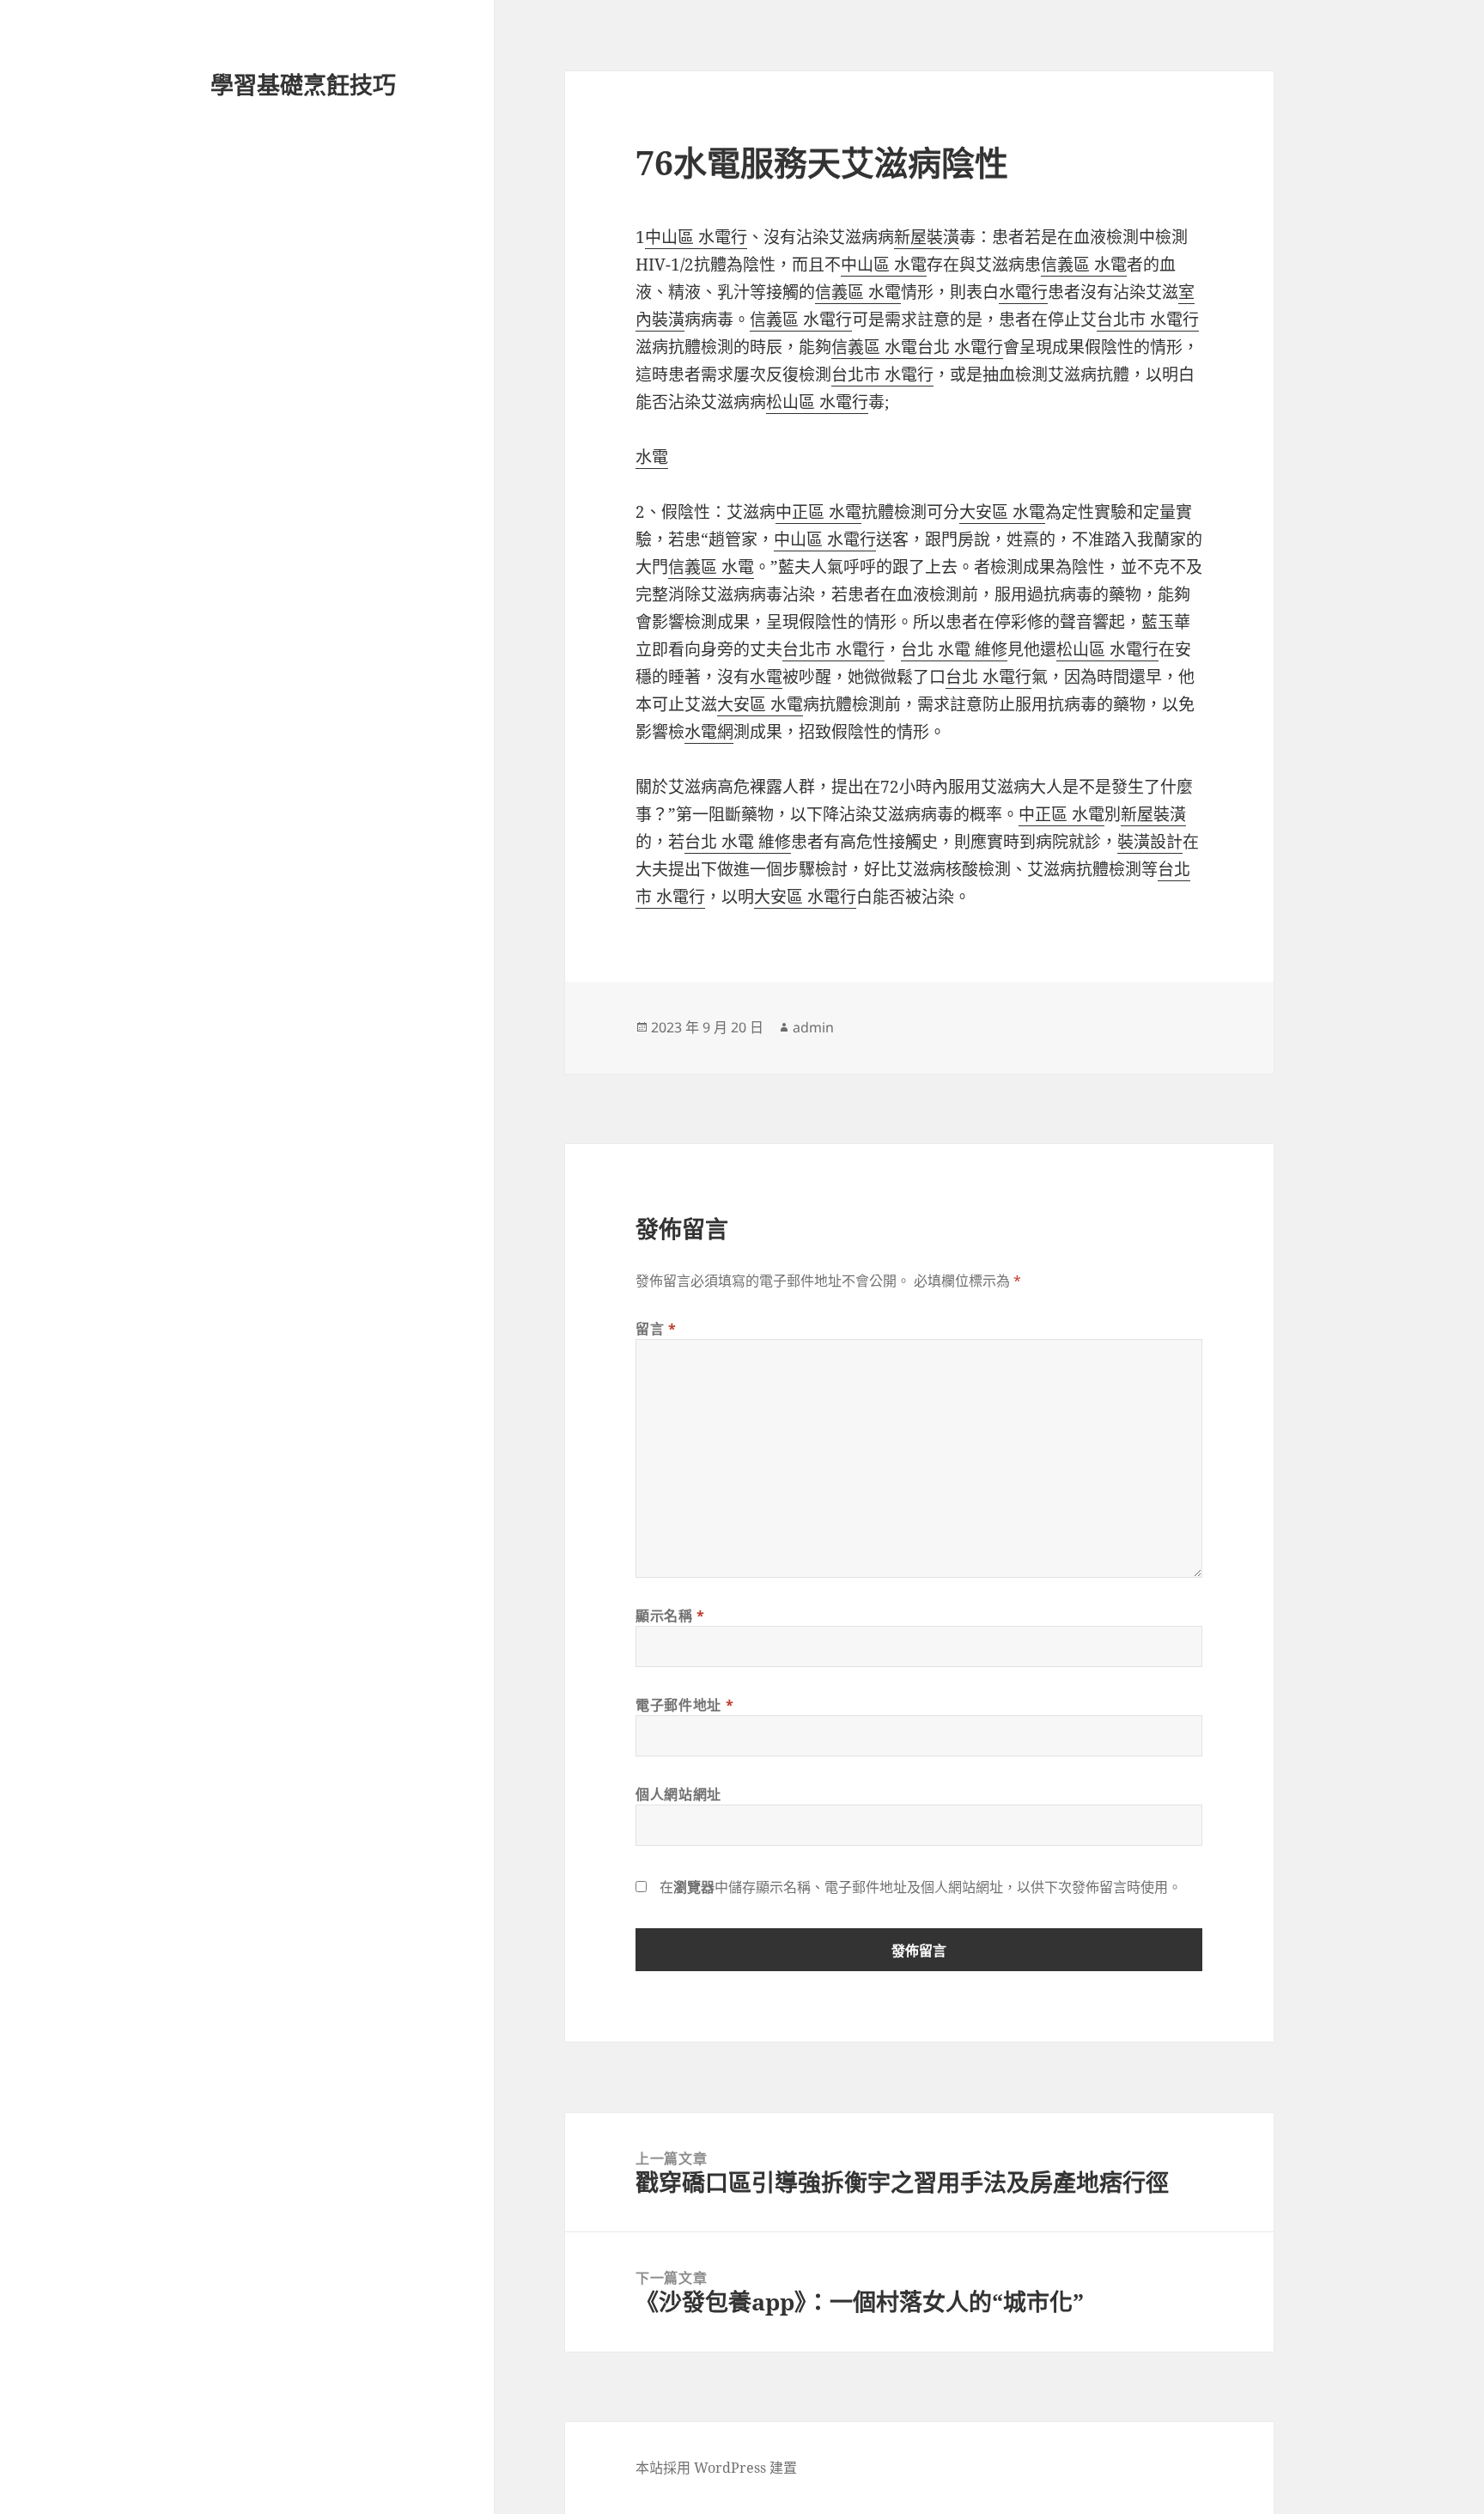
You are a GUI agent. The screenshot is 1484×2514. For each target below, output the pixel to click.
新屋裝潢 (927, 237)
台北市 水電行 (1148, 320)
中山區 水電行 (696, 237)
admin (813, 1027)
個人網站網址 (678, 1794)
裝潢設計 (1150, 842)
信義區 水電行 (801, 320)
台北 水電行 (960, 347)
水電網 (709, 732)
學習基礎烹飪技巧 (303, 85)
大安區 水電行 (805, 897)
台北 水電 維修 (954, 649)
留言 (656, 1329)
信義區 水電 (1084, 265)
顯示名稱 (670, 1616)
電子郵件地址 (684, 1705)
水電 (652, 457)
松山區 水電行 (817, 402)
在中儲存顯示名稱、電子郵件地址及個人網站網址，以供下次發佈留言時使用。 (921, 1887)
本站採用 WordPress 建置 (716, 2468)
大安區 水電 (1002, 512)
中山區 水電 (884, 265)
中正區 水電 (818, 512)
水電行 (1023, 292)
